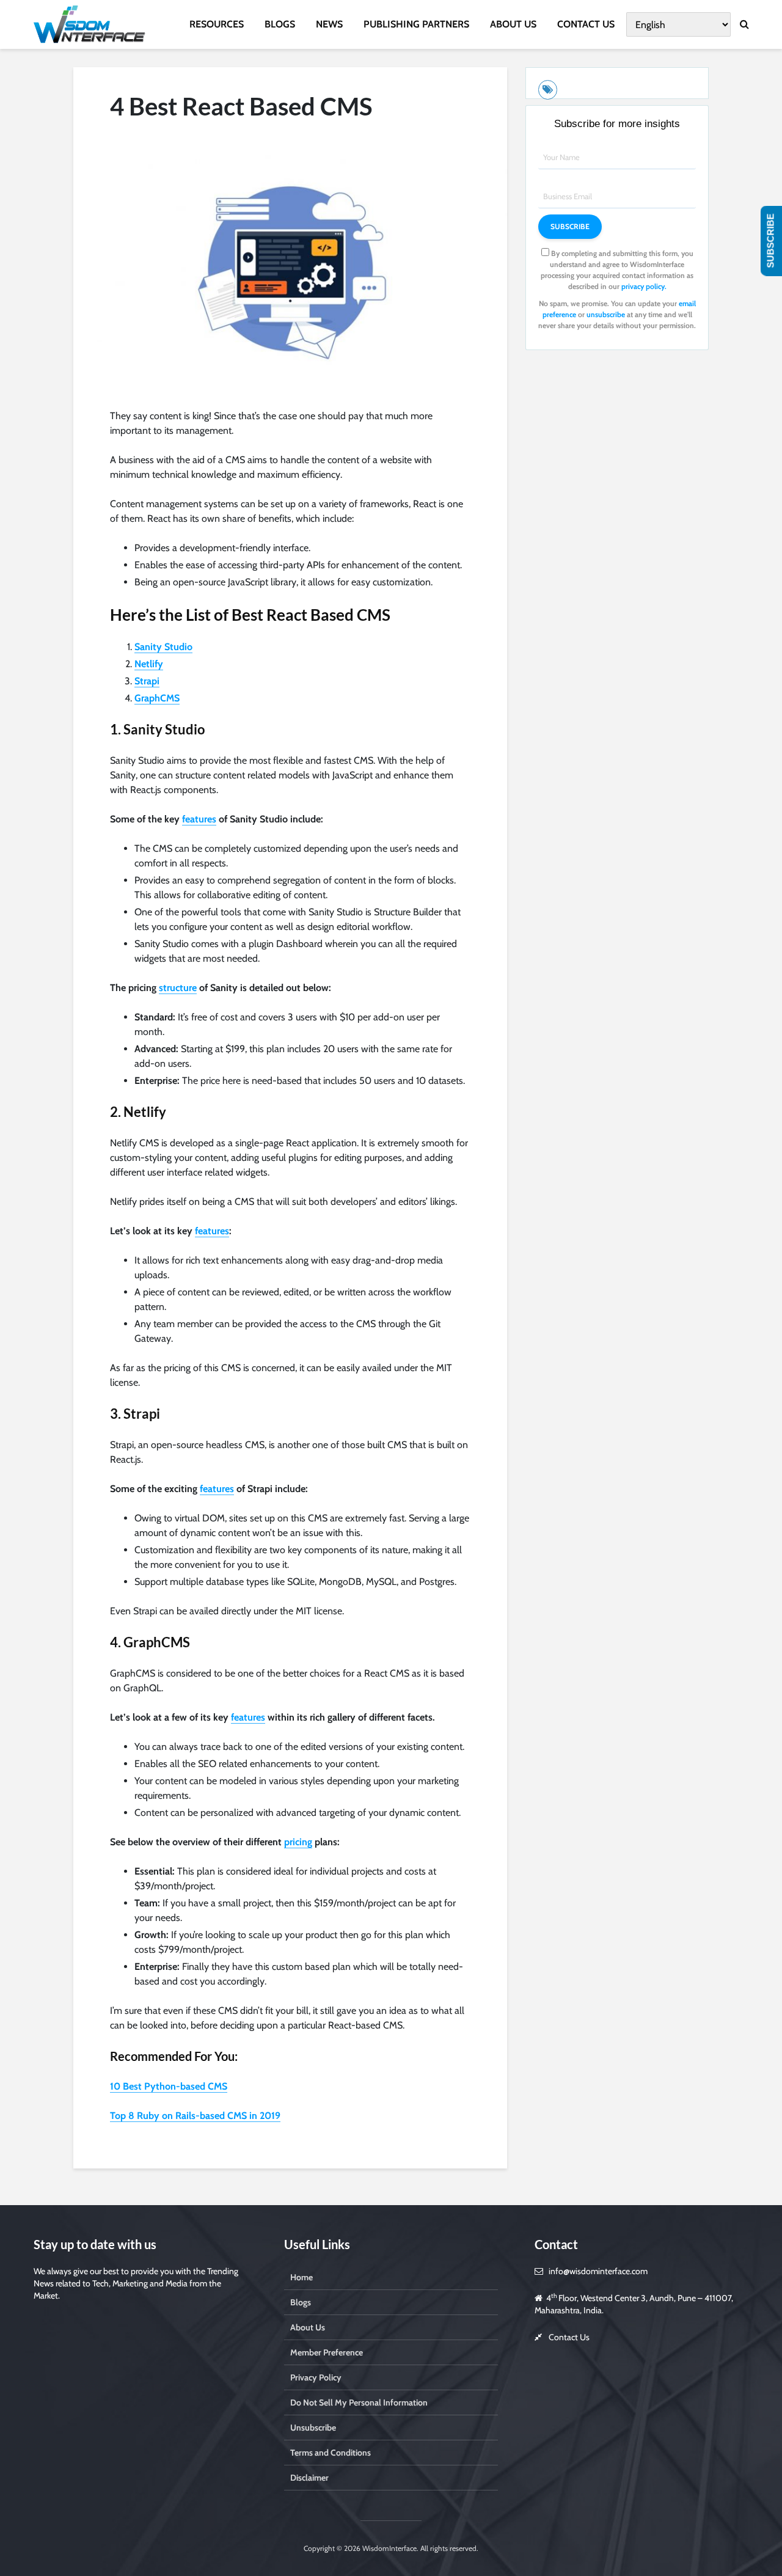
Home (301, 2277)
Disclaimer (309, 2478)
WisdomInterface (389, 2548)
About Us (308, 2327)
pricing (298, 1842)
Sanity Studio (163, 647)
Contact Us (569, 2337)
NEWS (329, 24)
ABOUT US (513, 24)
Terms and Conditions (331, 2453)
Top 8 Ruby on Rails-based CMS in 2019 (195, 2116)
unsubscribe (606, 314)
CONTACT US (586, 24)
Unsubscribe (313, 2428)
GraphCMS (157, 698)
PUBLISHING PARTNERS (416, 24)
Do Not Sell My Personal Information (359, 2402)
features (199, 819)
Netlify (149, 664)
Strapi (147, 681)
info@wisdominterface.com (598, 2271)
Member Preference (327, 2352)
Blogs (301, 2302)
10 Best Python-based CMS (169, 2086)
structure (178, 988)
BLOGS (280, 24)
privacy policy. (644, 286)
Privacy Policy (316, 2377)
